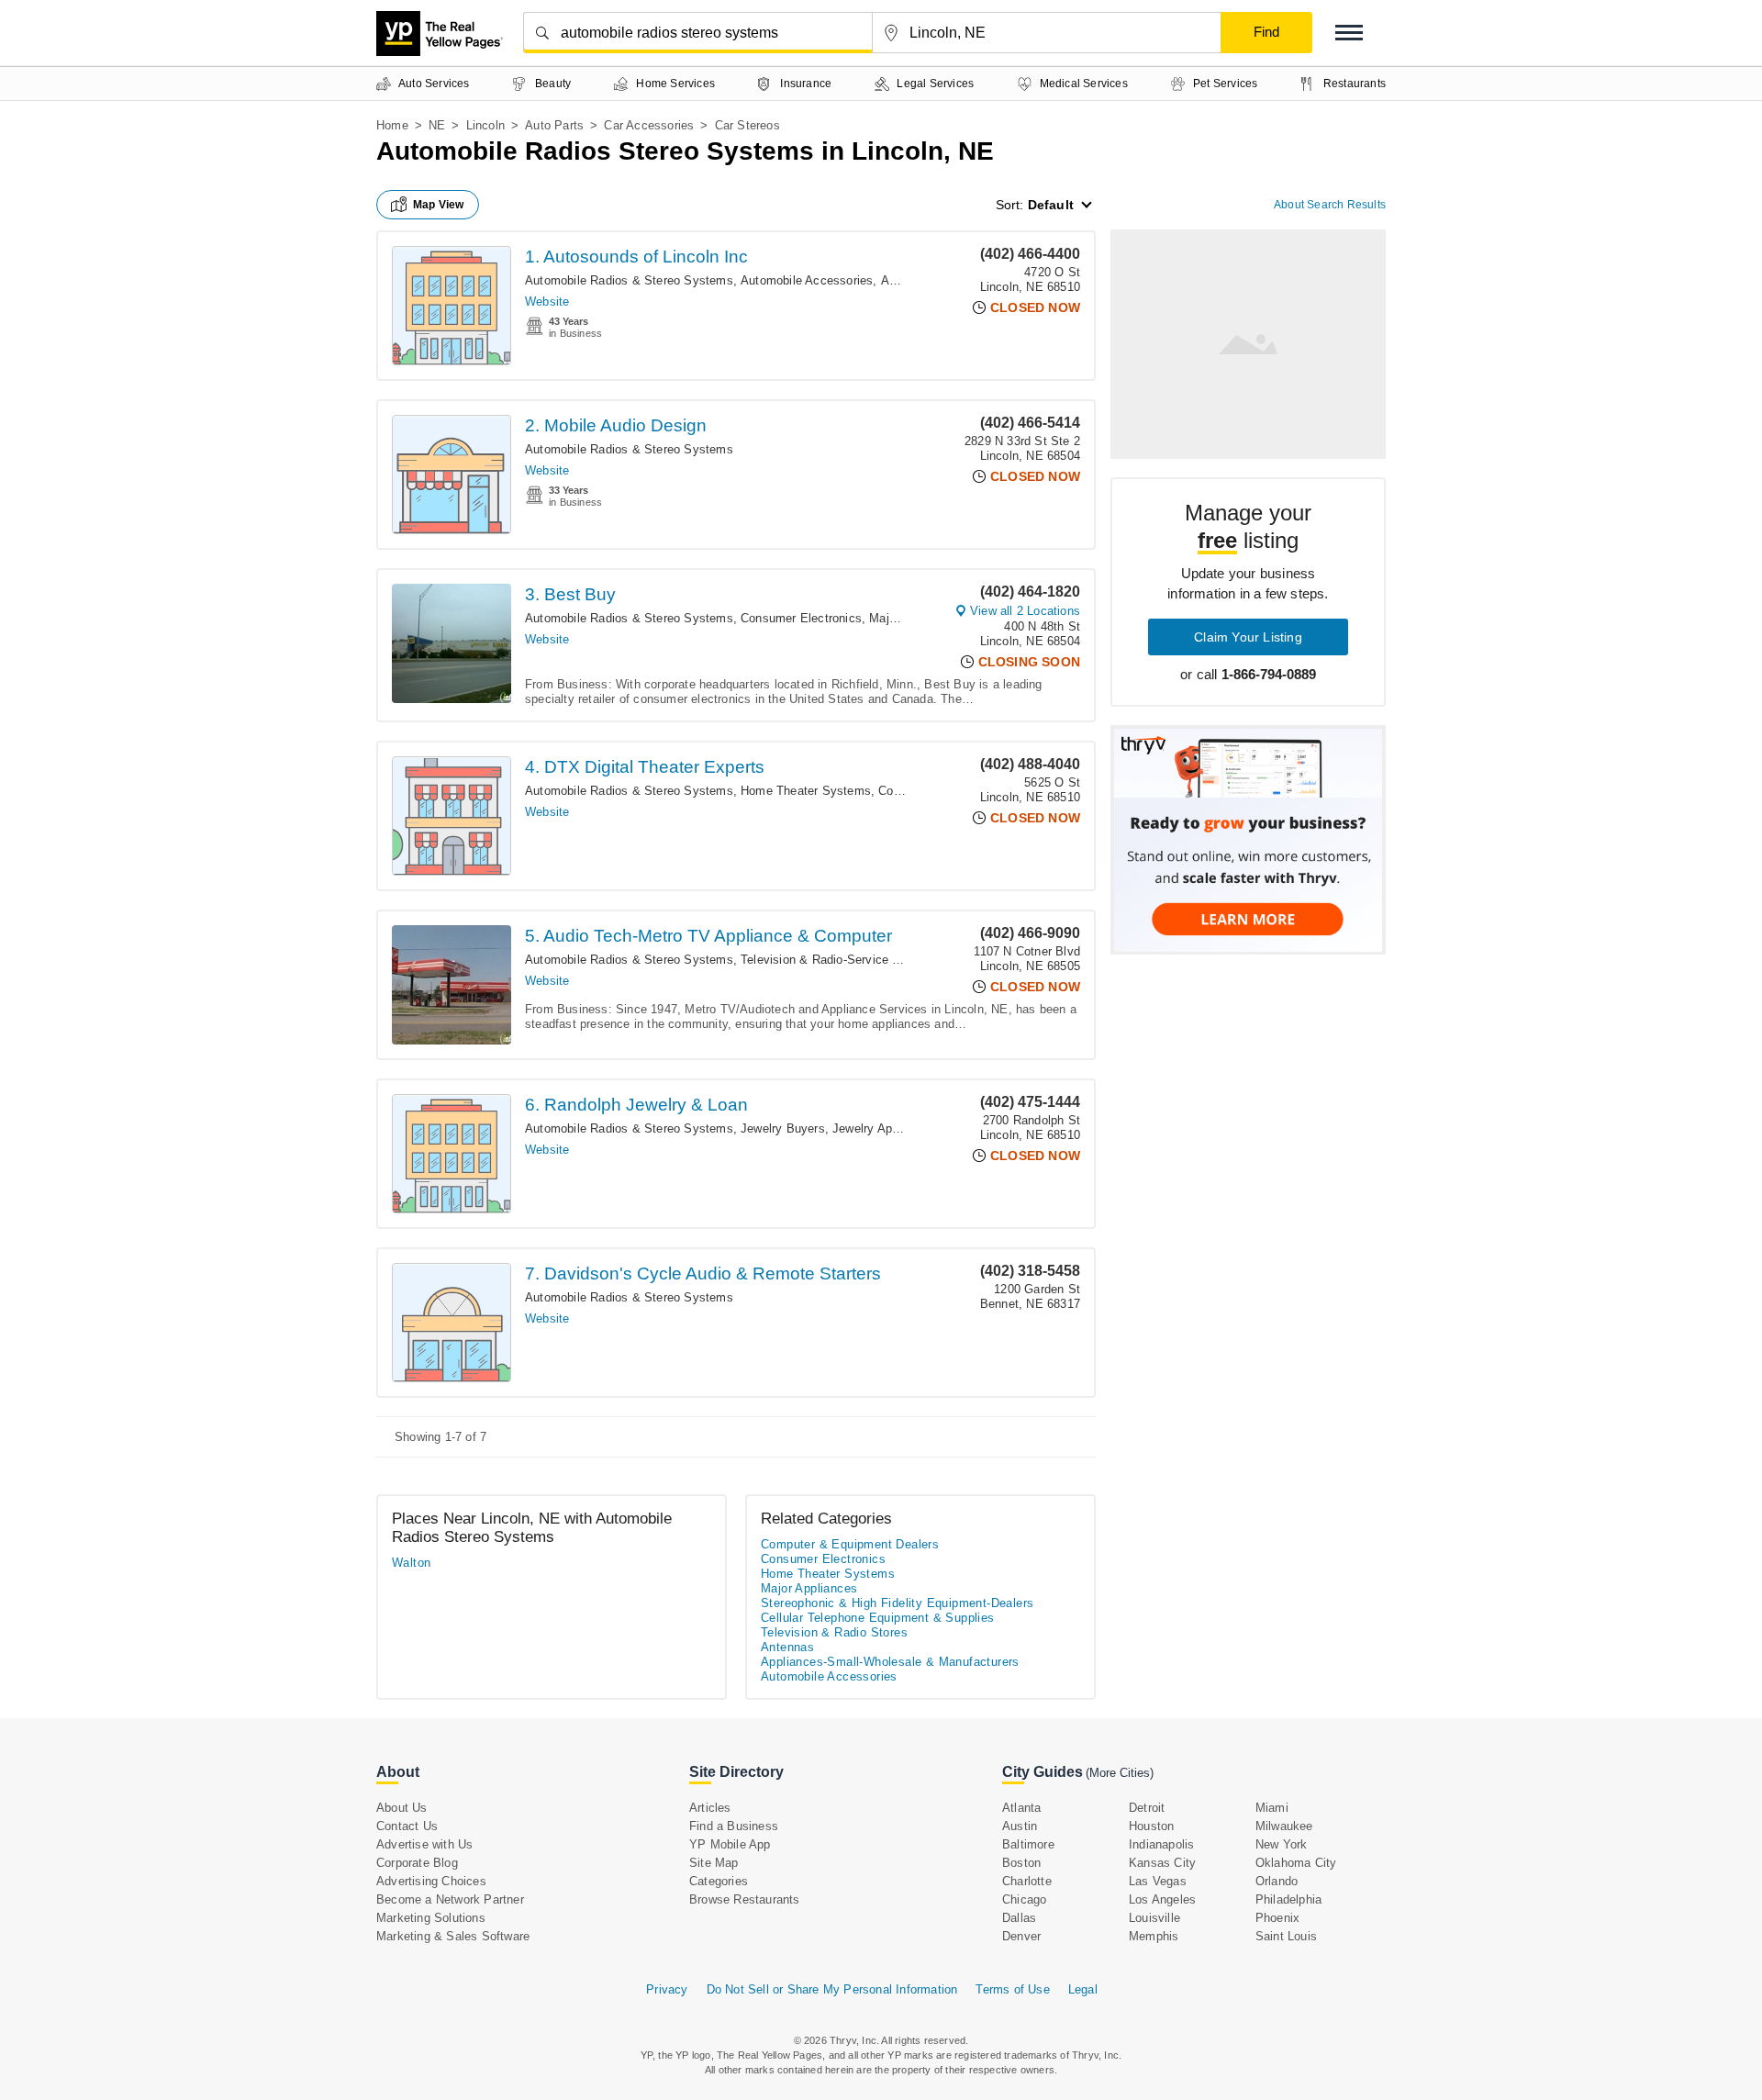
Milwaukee (1284, 1826)
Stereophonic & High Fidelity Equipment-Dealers (897, 1603)
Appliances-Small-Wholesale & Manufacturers (890, 1662)
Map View (439, 205)
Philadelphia (1288, 1899)
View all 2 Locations (1025, 611)
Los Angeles (1162, 1899)
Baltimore (1028, 1844)
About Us (402, 1808)
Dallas (1019, 1918)
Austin (1020, 1826)
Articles (710, 1808)
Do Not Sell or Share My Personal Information (832, 1989)
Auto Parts (554, 125)
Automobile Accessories (807, 280)
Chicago (1024, 1899)
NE (437, 125)
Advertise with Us (424, 1844)
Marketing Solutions (431, 1918)
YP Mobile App (730, 1844)
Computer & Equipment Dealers (850, 1544)
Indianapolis (1161, 1844)
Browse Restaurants (745, 1899)
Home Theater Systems (806, 791)
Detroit (1147, 1808)
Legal (1083, 1989)
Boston (1021, 1863)
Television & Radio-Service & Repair (840, 960)
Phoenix (1277, 1918)
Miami (1272, 1808)
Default (1051, 205)
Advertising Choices (431, 1881)
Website (547, 302)
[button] (1349, 33)
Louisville (1154, 1918)
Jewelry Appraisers (884, 1128)
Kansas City (1162, 1863)
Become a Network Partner (450, 1899)
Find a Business (734, 1826)
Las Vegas (1158, 1881)
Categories (719, 1881)
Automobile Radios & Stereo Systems (629, 280)
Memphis (1154, 1936)
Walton (411, 1563)
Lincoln (485, 125)
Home (392, 125)
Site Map (714, 1863)
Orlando (1277, 1881)
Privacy (667, 1989)
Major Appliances (809, 1588)
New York (1282, 1844)
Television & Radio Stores (834, 1632)
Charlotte (1027, 1881)
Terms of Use (1012, 1989)
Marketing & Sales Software (453, 1936)
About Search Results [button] (1330, 205)
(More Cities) (1120, 1773)
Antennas (787, 1647)
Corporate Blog (417, 1863)
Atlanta (1021, 1808)
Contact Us (407, 1826)
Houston (1151, 1826)
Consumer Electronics (801, 618)
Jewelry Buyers (783, 1128)
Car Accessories (649, 125)
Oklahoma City (1296, 1863)
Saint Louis (1286, 1936)
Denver (1021, 1936)
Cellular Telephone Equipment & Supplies (878, 1618)
